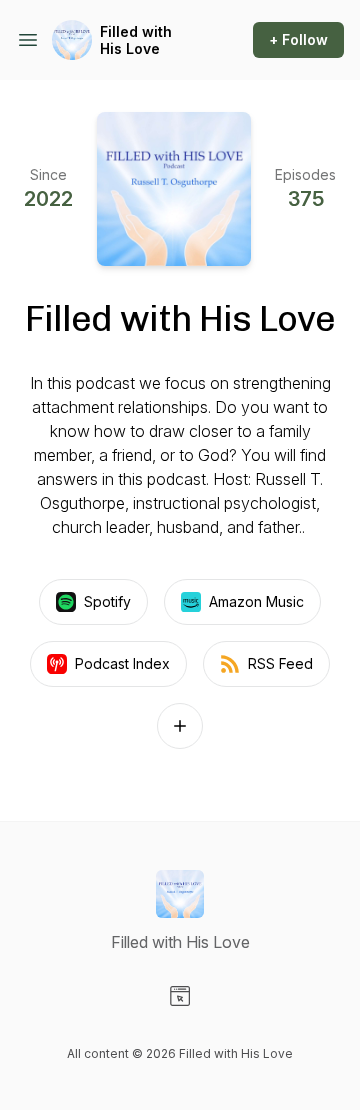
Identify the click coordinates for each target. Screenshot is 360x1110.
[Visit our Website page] (180, 996)
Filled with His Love (136, 40)
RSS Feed (280, 663)
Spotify (107, 601)
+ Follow (298, 39)
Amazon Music (256, 601)
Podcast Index (122, 663)
